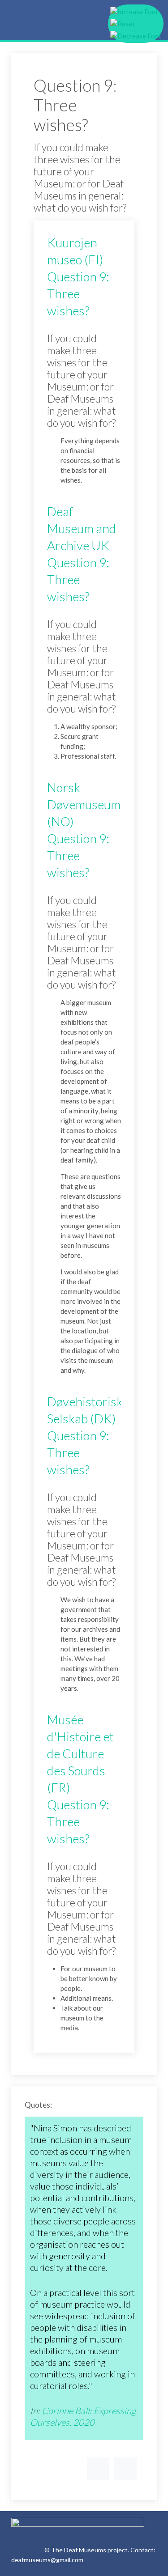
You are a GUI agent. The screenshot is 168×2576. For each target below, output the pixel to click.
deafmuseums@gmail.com (47, 2560)
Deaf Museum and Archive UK (82, 528)
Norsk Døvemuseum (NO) (84, 804)
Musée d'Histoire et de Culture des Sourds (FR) (80, 1753)
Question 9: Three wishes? (78, 293)
